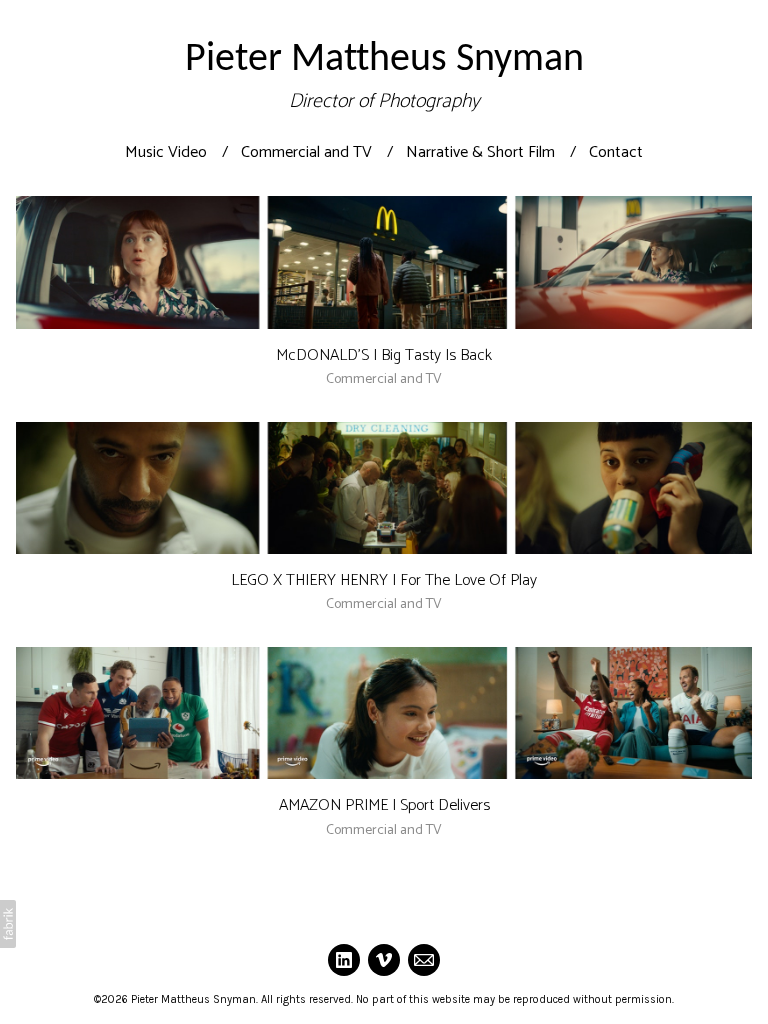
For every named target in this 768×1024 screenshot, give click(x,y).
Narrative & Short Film (480, 152)
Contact (616, 152)
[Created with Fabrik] (8, 924)
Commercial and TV (306, 152)
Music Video (166, 152)
